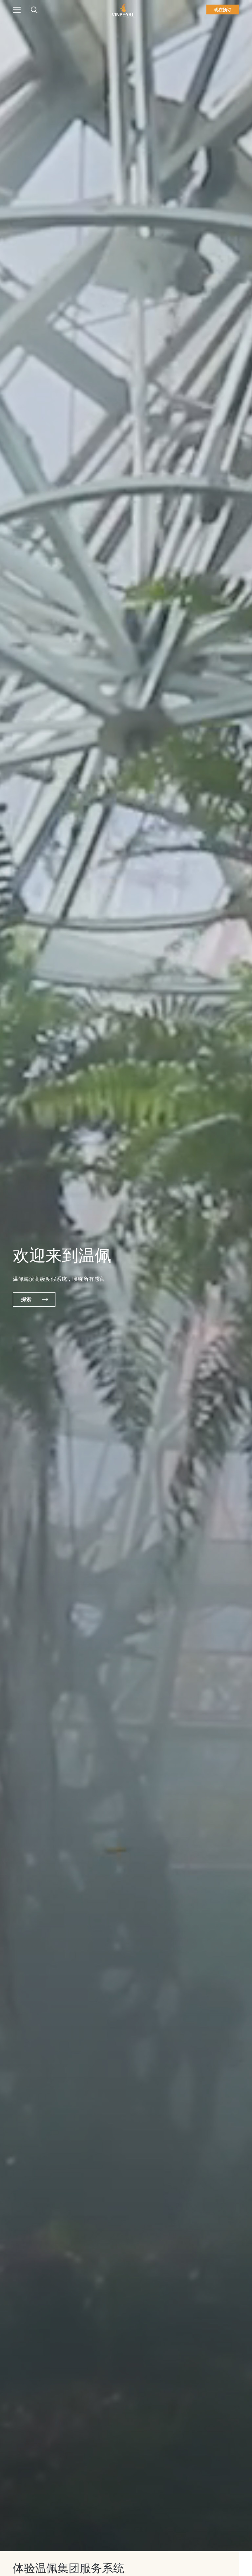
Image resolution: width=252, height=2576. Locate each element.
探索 (26, 1299)
